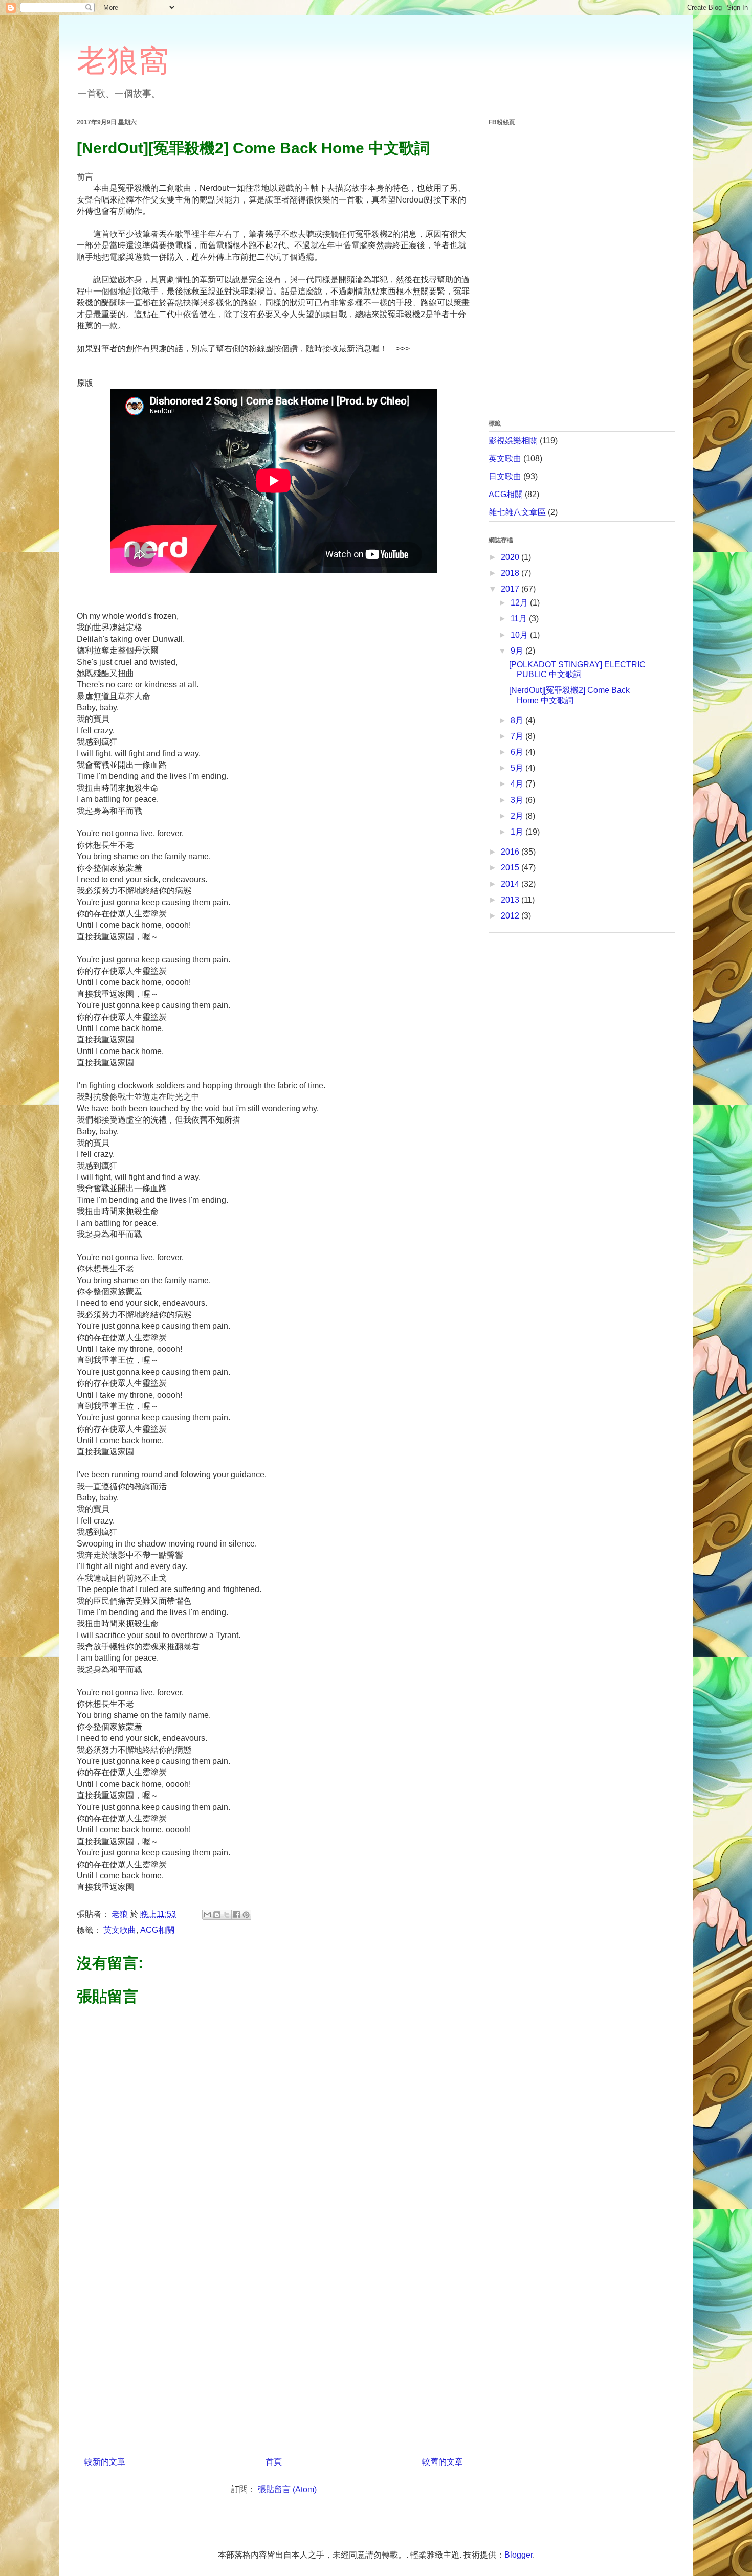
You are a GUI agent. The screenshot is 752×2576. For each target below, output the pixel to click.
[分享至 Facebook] (236, 1915)
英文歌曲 (120, 1930)
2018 (511, 573)
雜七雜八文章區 (517, 512)
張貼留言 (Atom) (287, 2489)
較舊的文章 (443, 2462)
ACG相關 (157, 1930)
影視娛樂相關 (513, 441)
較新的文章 (105, 2462)
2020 (511, 557)
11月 (520, 619)
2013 (511, 900)
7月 (518, 736)
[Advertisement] (274, 2345)
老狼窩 (123, 61)
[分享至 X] (227, 1915)
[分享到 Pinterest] (246, 1915)
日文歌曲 (505, 476)
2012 (511, 916)
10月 (520, 635)
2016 (511, 852)
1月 (518, 832)
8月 (518, 720)
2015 (511, 868)
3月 (518, 800)
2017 (511, 589)
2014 (511, 884)
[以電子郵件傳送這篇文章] (207, 1915)
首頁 (274, 2462)
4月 (518, 784)
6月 (518, 752)
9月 (518, 651)
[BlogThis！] (217, 1915)
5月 (518, 768)
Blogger (518, 2555)
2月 (518, 816)
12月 (520, 603)
